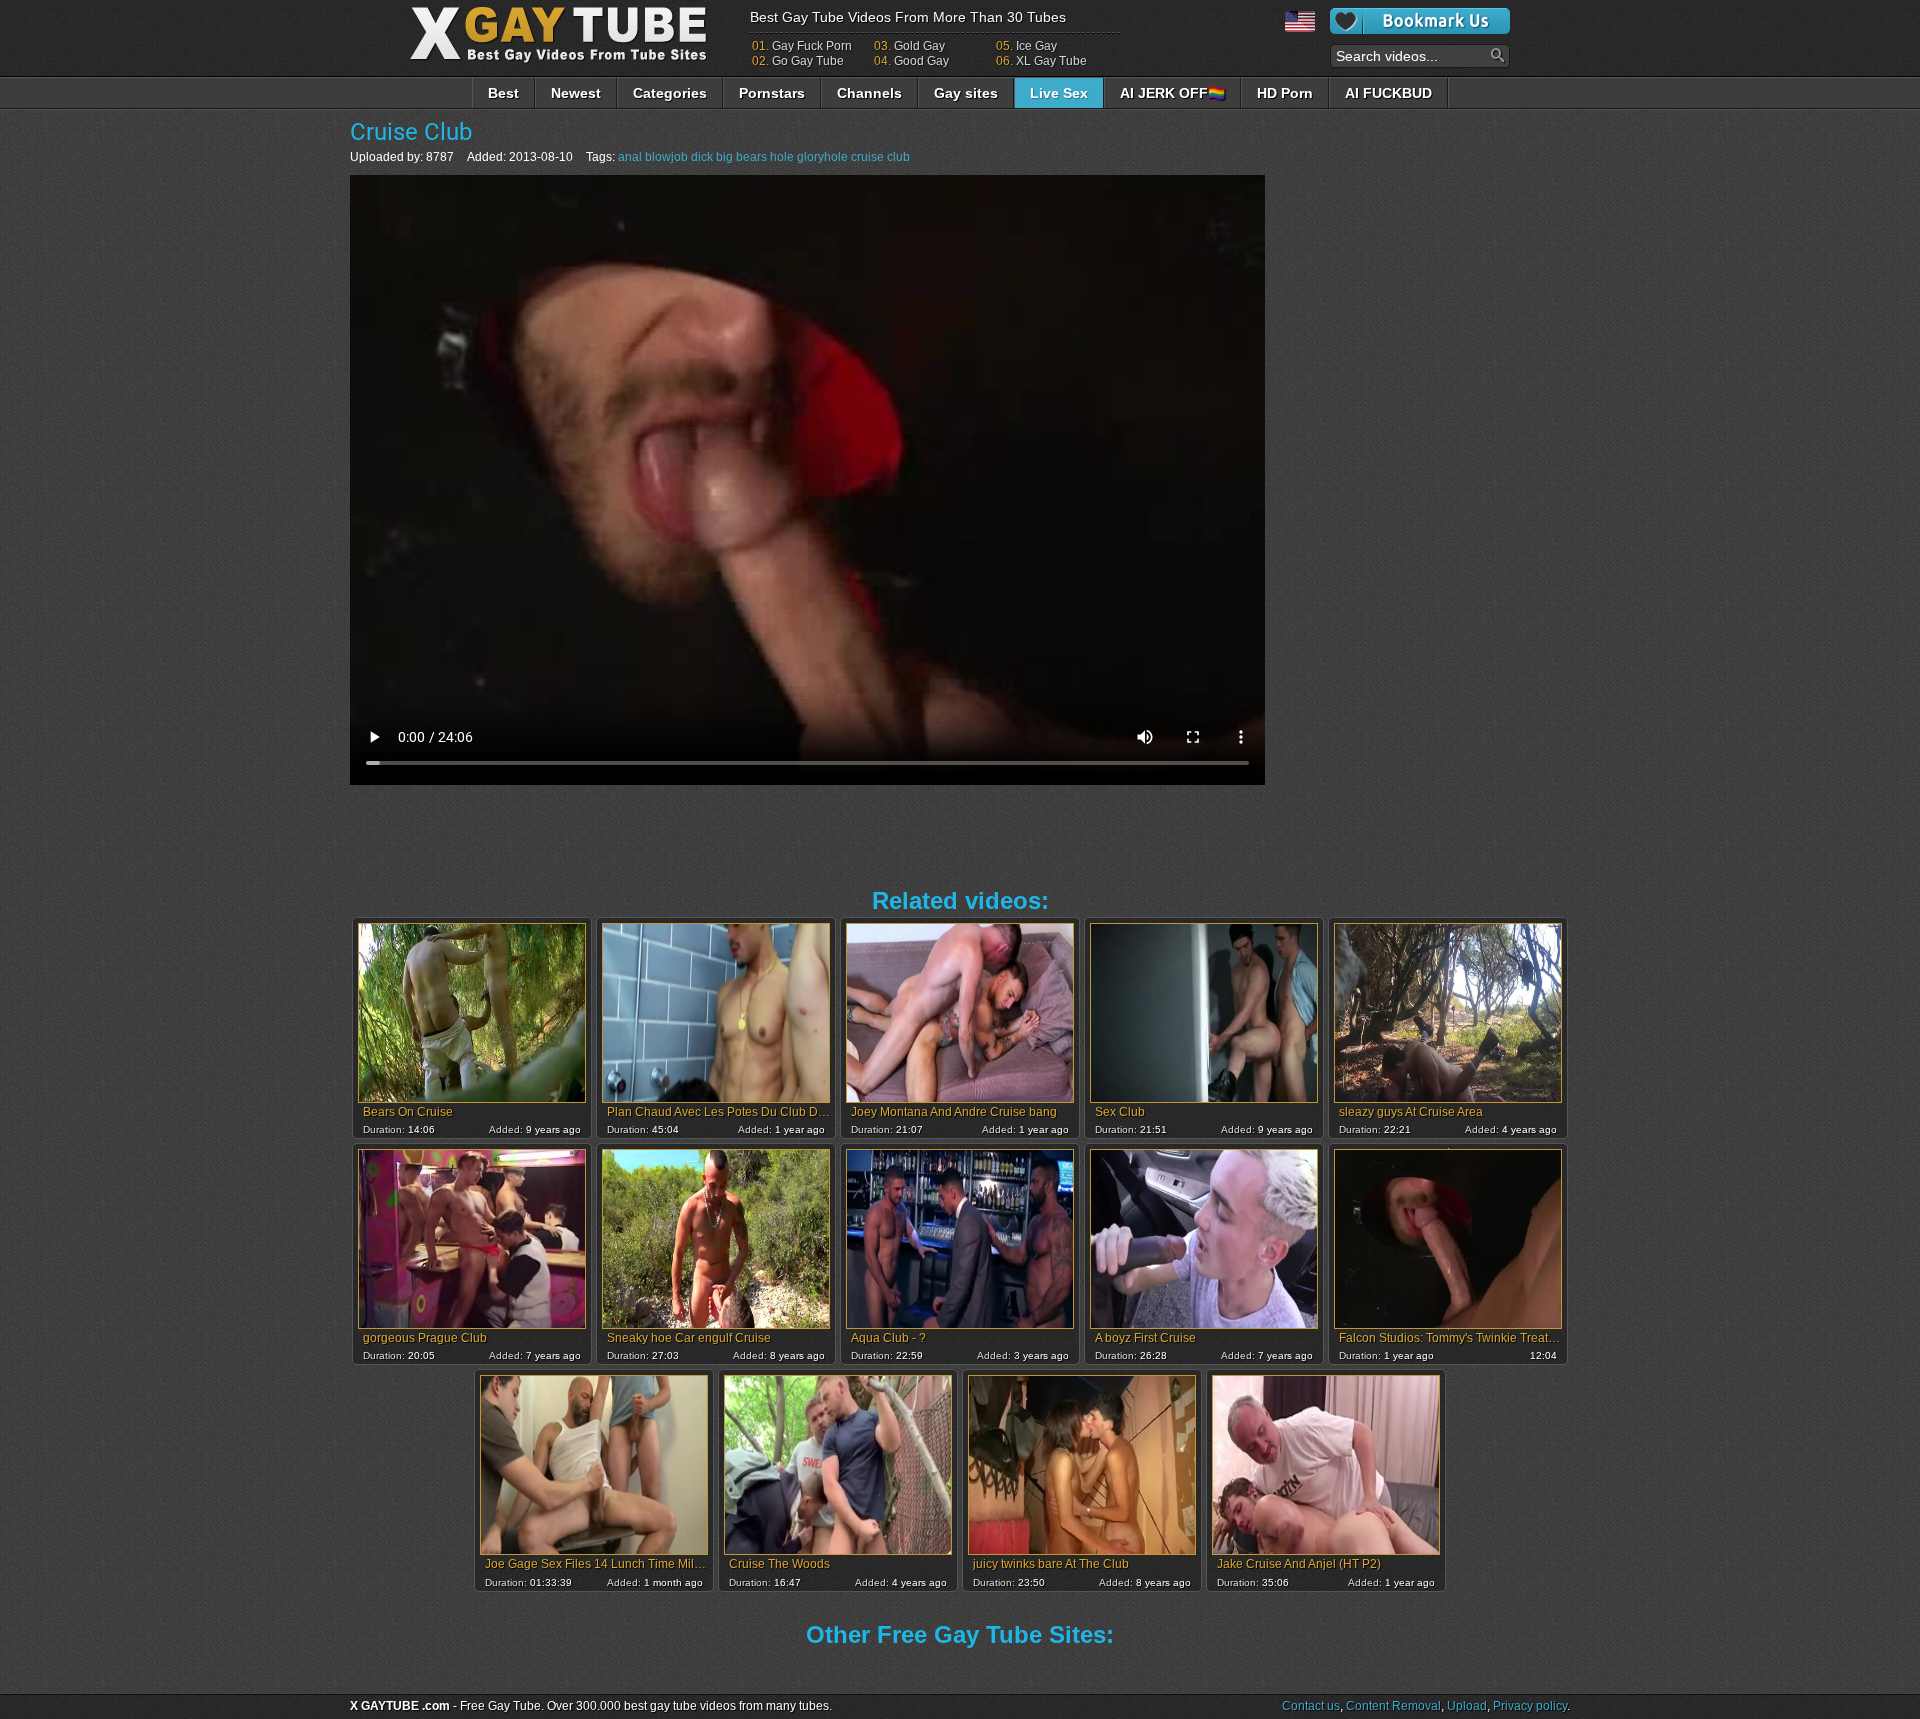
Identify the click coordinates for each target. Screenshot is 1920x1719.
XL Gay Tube (1051, 61)
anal (630, 157)
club (898, 157)
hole (782, 157)
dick (702, 157)
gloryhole (822, 157)
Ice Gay (1036, 46)
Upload (1467, 1706)
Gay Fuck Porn (812, 46)
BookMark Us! (1420, 21)
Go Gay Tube (808, 61)
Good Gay (921, 61)
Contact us (1311, 1706)
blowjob (666, 157)
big (724, 157)
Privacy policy (1530, 1706)
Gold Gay (919, 46)
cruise (867, 157)
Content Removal (1393, 1706)
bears (751, 157)
